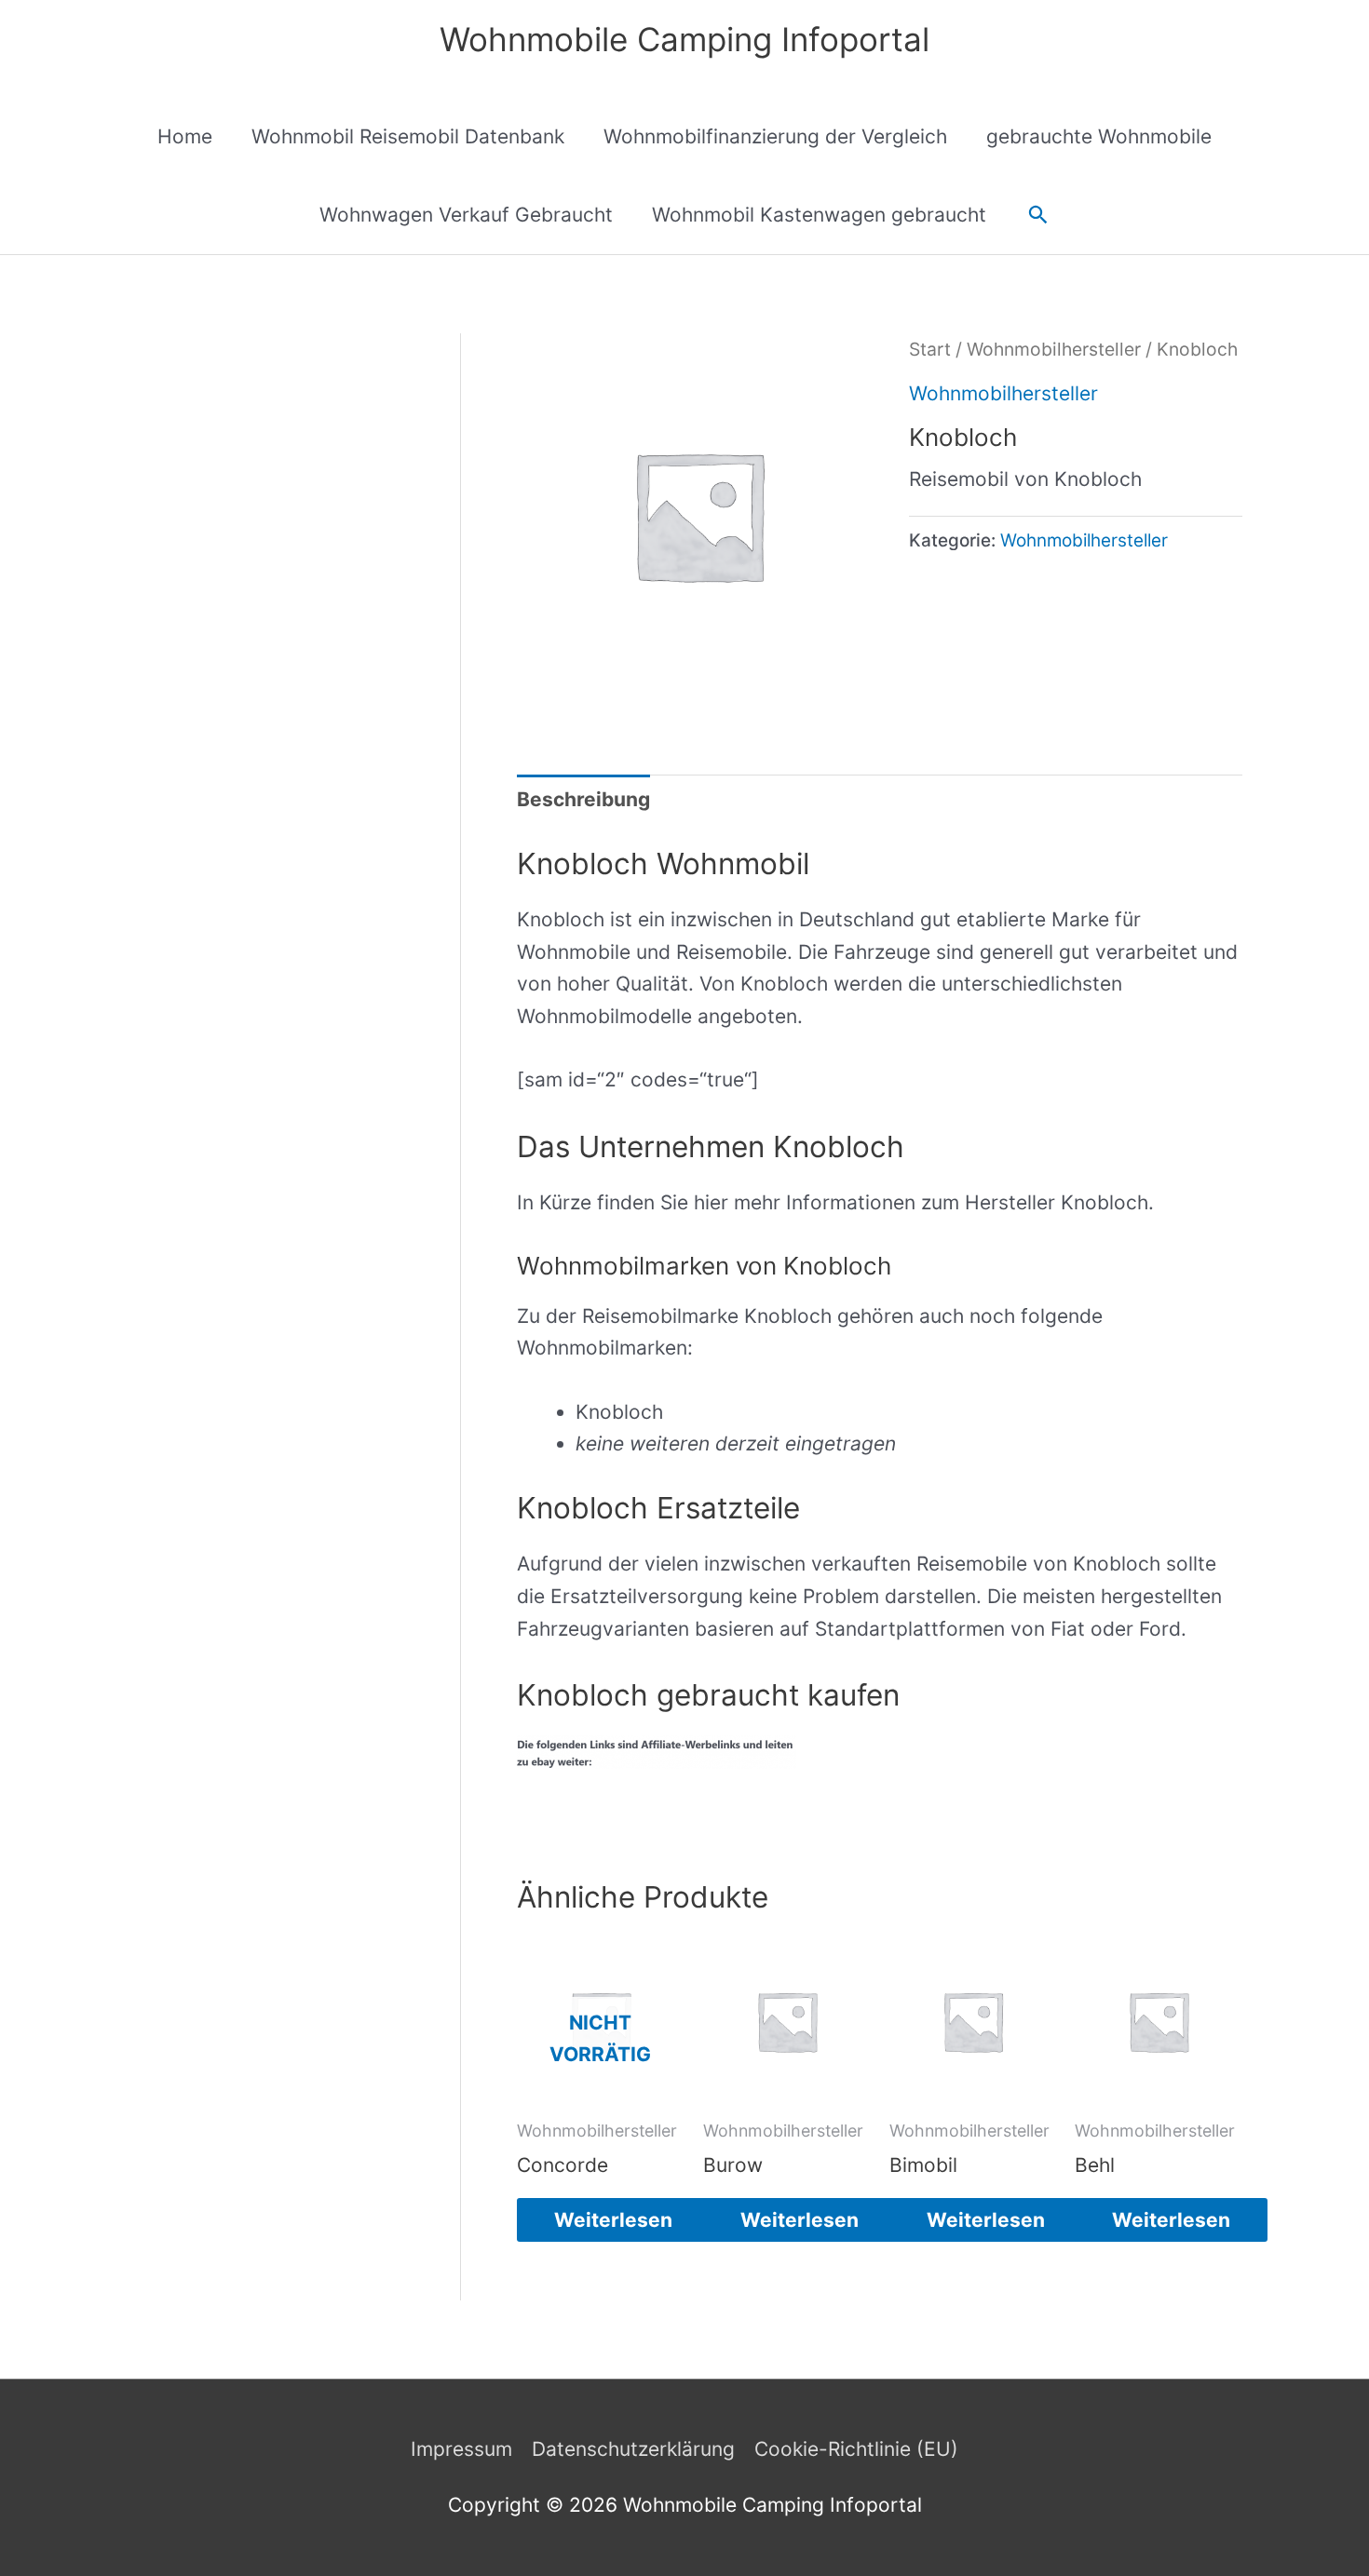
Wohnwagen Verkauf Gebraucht (466, 215)
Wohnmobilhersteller (1054, 349)
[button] (1038, 215)
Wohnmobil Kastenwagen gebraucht (819, 215)
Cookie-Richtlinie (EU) (856, 2449)
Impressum (461, 2449)
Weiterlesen (613, 2220)
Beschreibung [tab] (583, 799)
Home (185, 136)
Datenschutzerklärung (633, 2449)
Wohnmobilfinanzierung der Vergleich (775, 136)
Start (930, 349)
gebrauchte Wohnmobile (1099, 136)
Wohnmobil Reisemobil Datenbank (408, 136)
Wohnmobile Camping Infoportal (684, 39)
